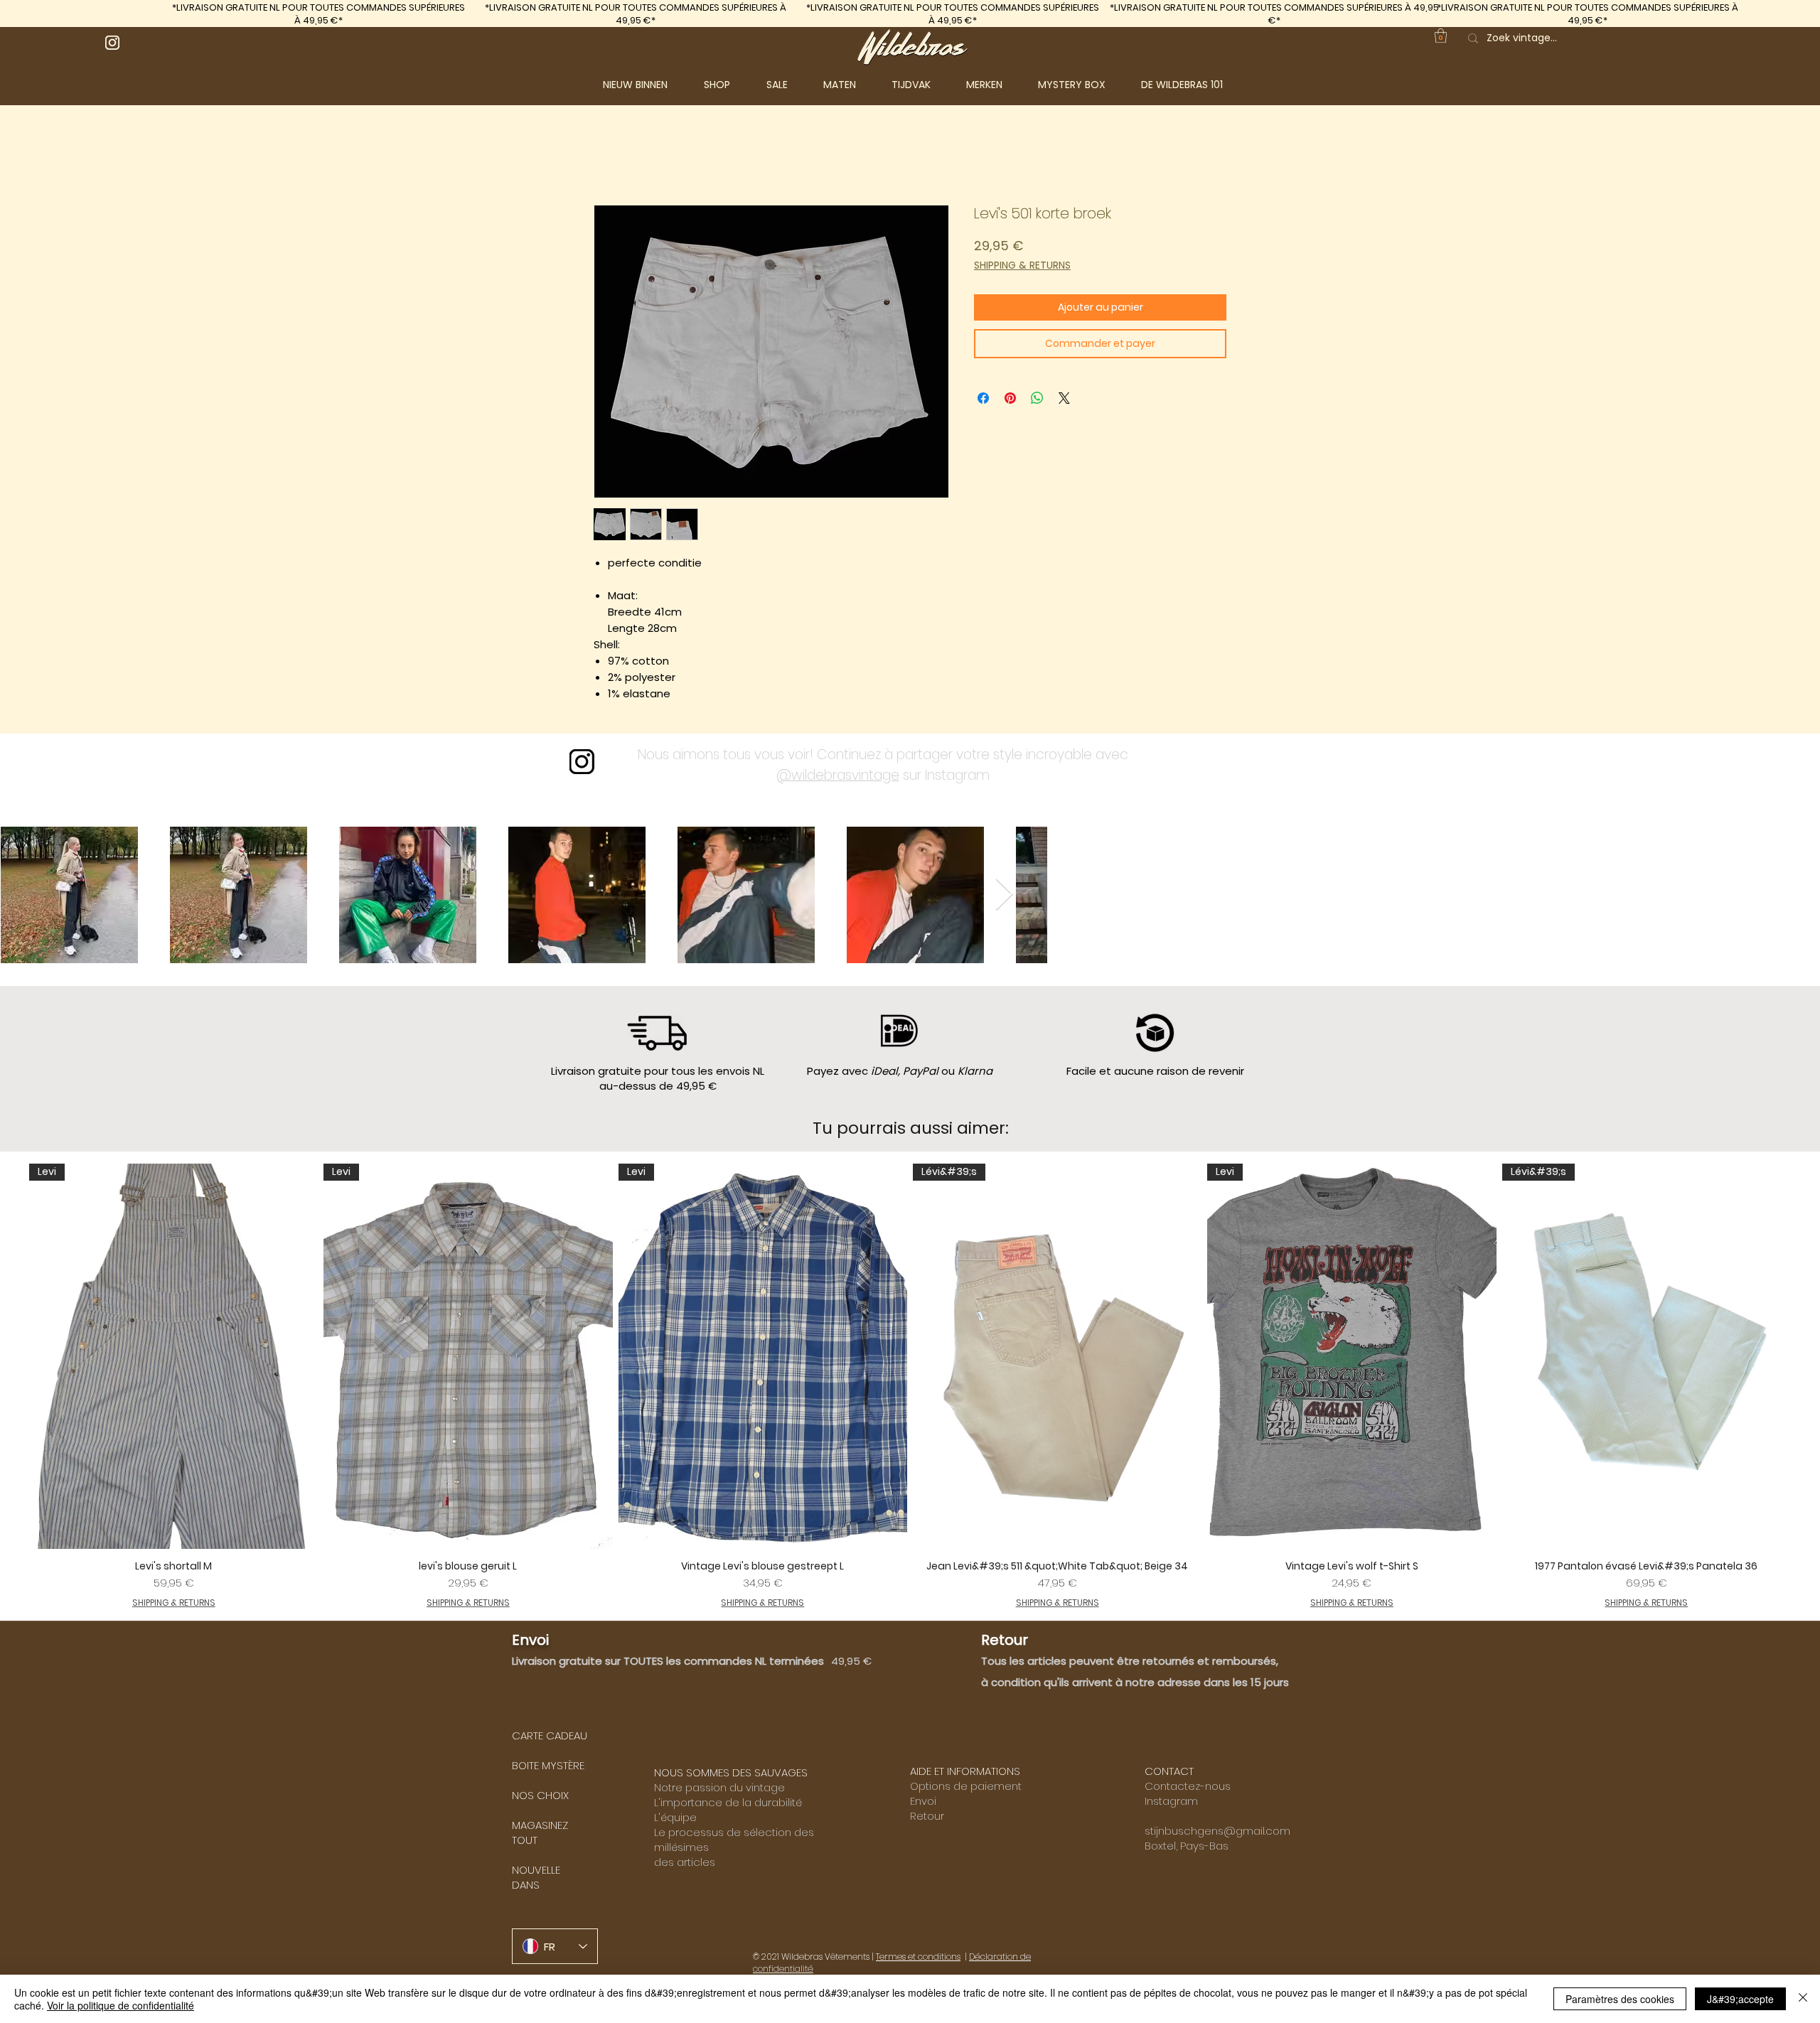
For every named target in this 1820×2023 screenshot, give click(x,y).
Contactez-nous (1188, 1786)
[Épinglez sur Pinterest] (1010, 398)
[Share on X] (1064, 398)
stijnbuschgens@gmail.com (1217, 1831)
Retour (927, 1816)
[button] (728, 85)
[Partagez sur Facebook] (983, 398)
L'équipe (675, 1817)
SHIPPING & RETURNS (1022, 265)
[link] (1441, 36)
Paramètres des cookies (1620, 1999)
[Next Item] (1004, 895)
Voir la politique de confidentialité (121, 2005)
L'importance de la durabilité (728, 1802)
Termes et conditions (918, 1957)
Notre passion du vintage (719, 1787)
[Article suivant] (1811, 1386)
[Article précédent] (9, 1386)
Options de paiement (966, 1786)
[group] (910, 1386)
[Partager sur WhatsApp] (1037, 398)
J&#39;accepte (1740, 1999)
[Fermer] (1803, 1999)
